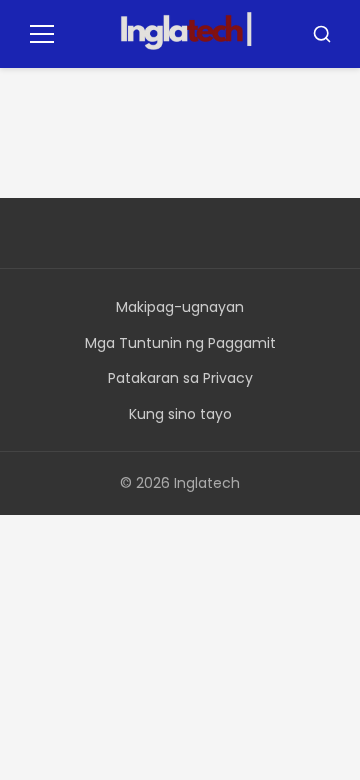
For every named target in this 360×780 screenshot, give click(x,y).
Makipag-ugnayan (180, 307)
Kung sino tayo (180, 414)
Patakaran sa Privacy (180, 378)
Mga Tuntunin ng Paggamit (180, 343)
